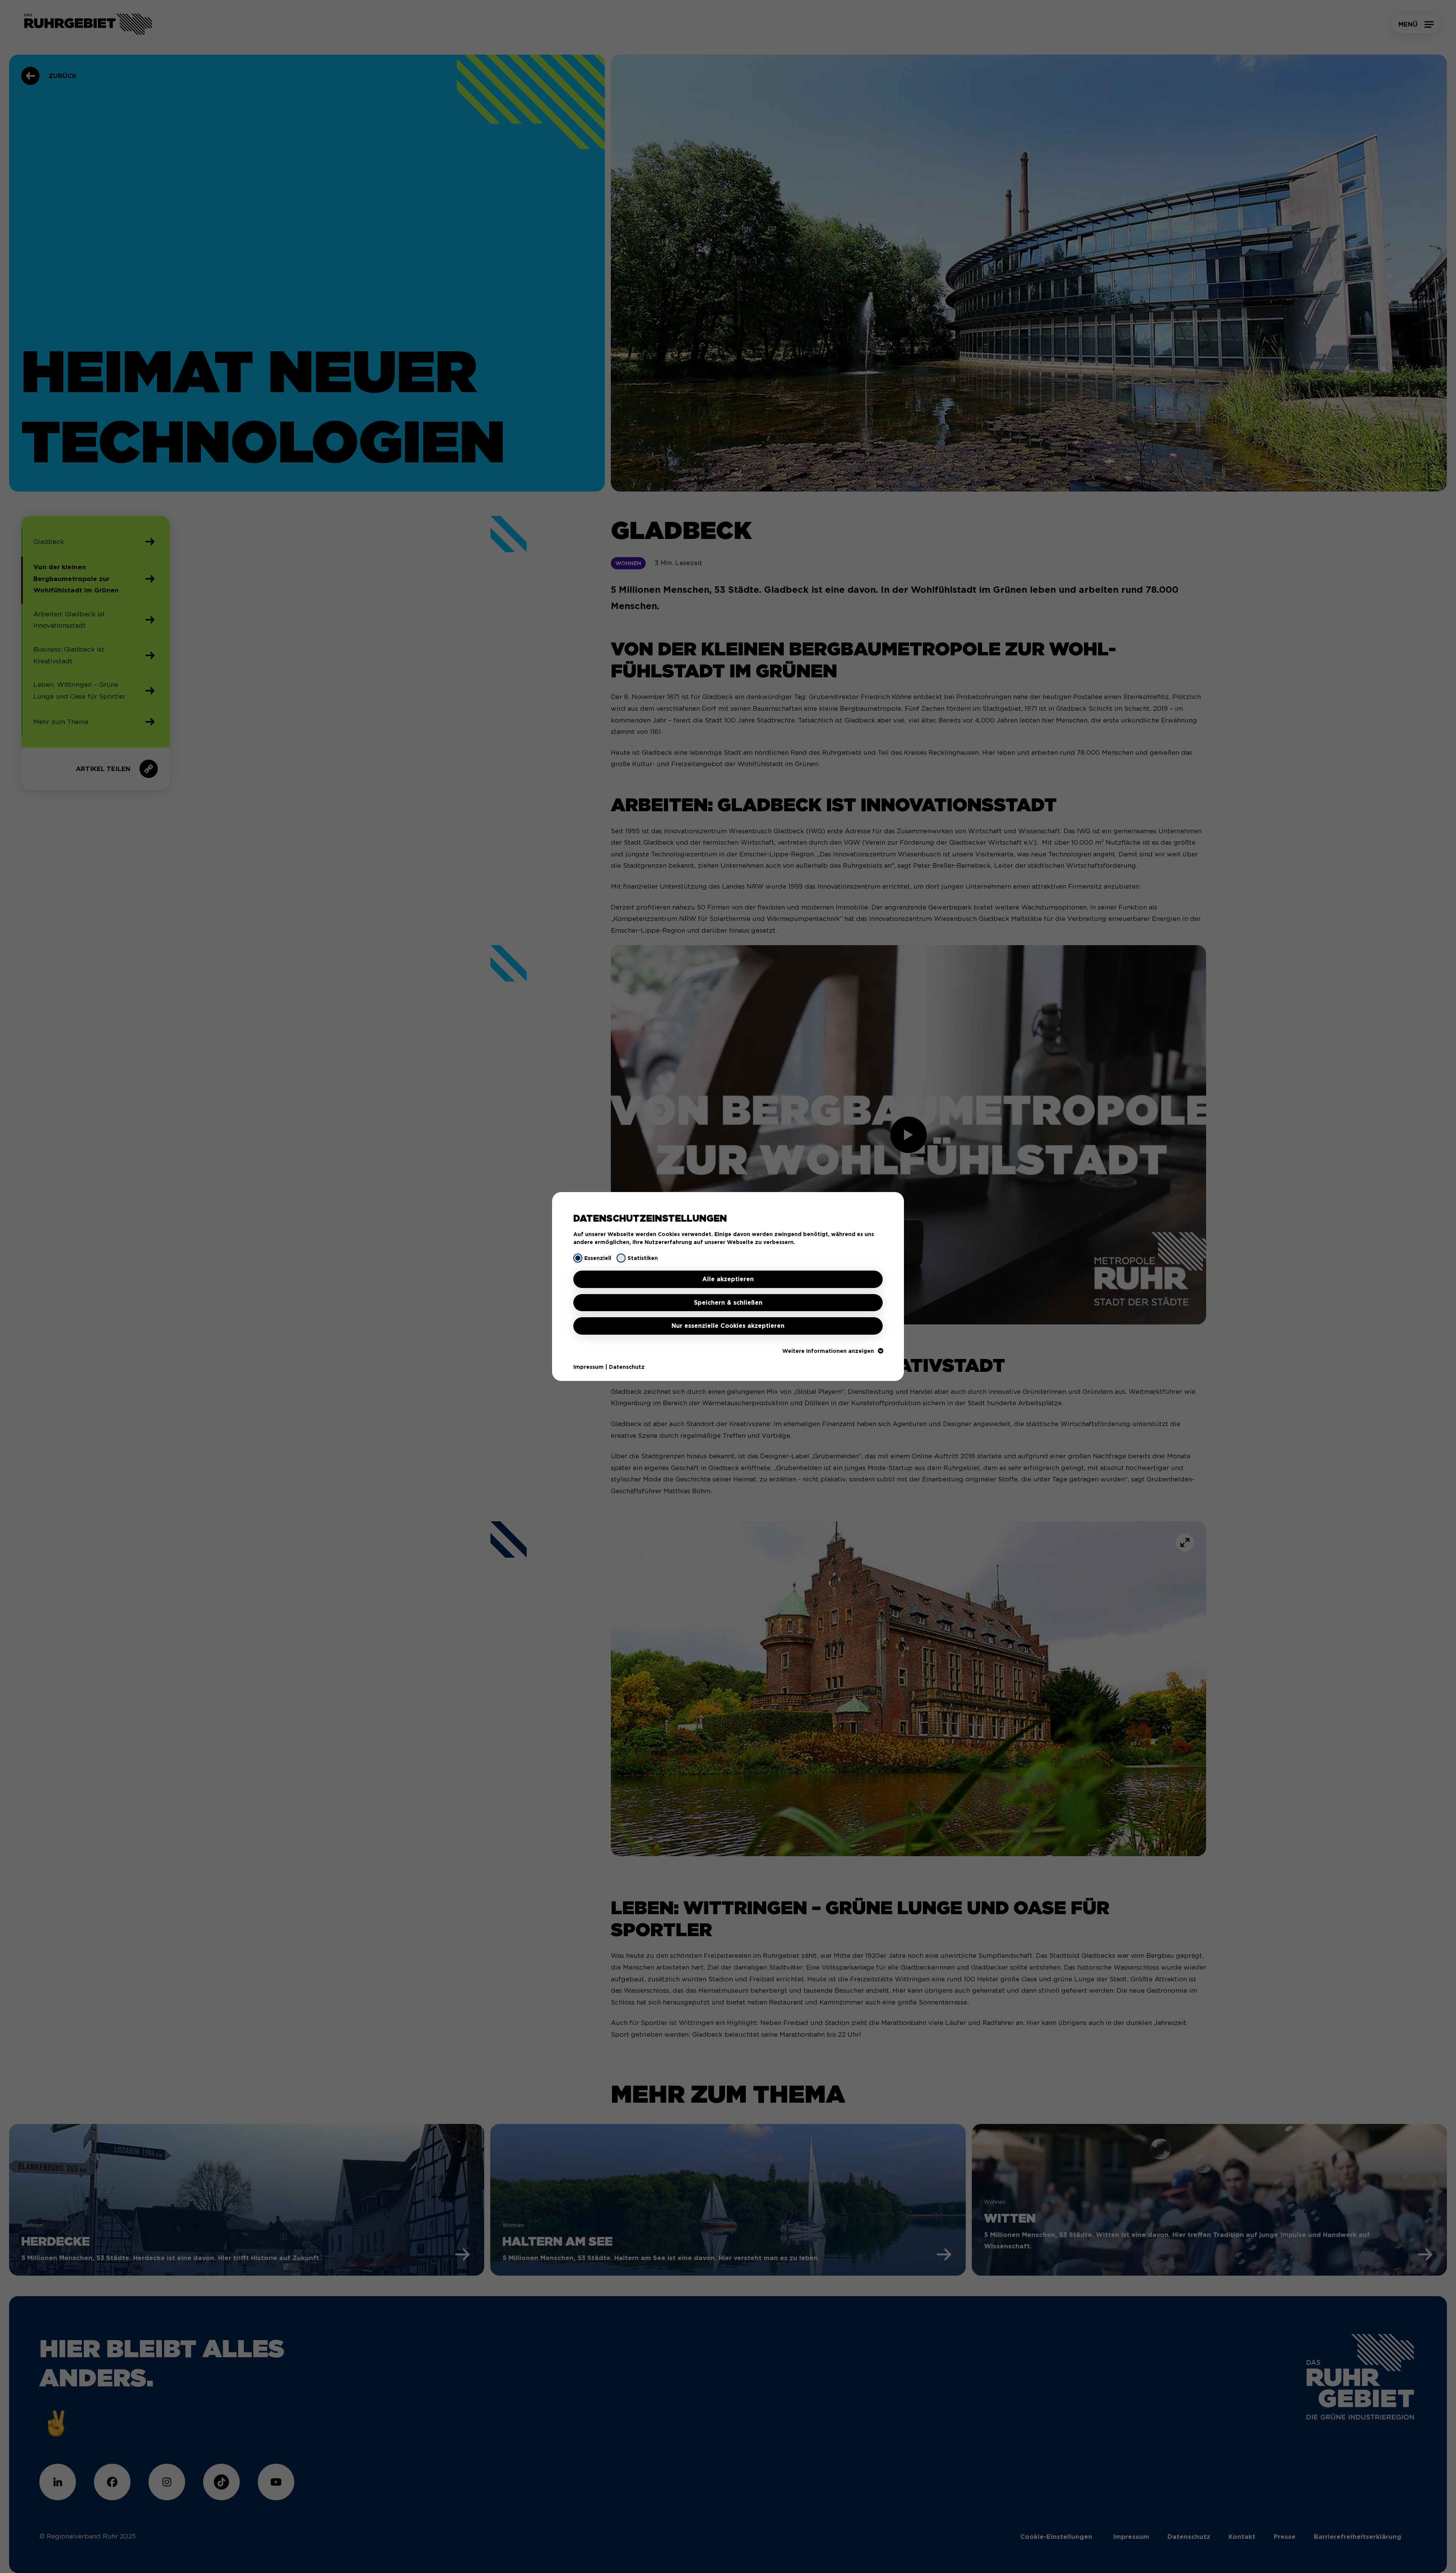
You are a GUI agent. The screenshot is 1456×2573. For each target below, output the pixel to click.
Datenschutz (627, 1367)
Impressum (588, 1367)
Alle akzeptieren (728, 1279)
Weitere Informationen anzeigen (828, 1351)
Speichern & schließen (728, 1303)
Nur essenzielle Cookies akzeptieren (728, 1326)
